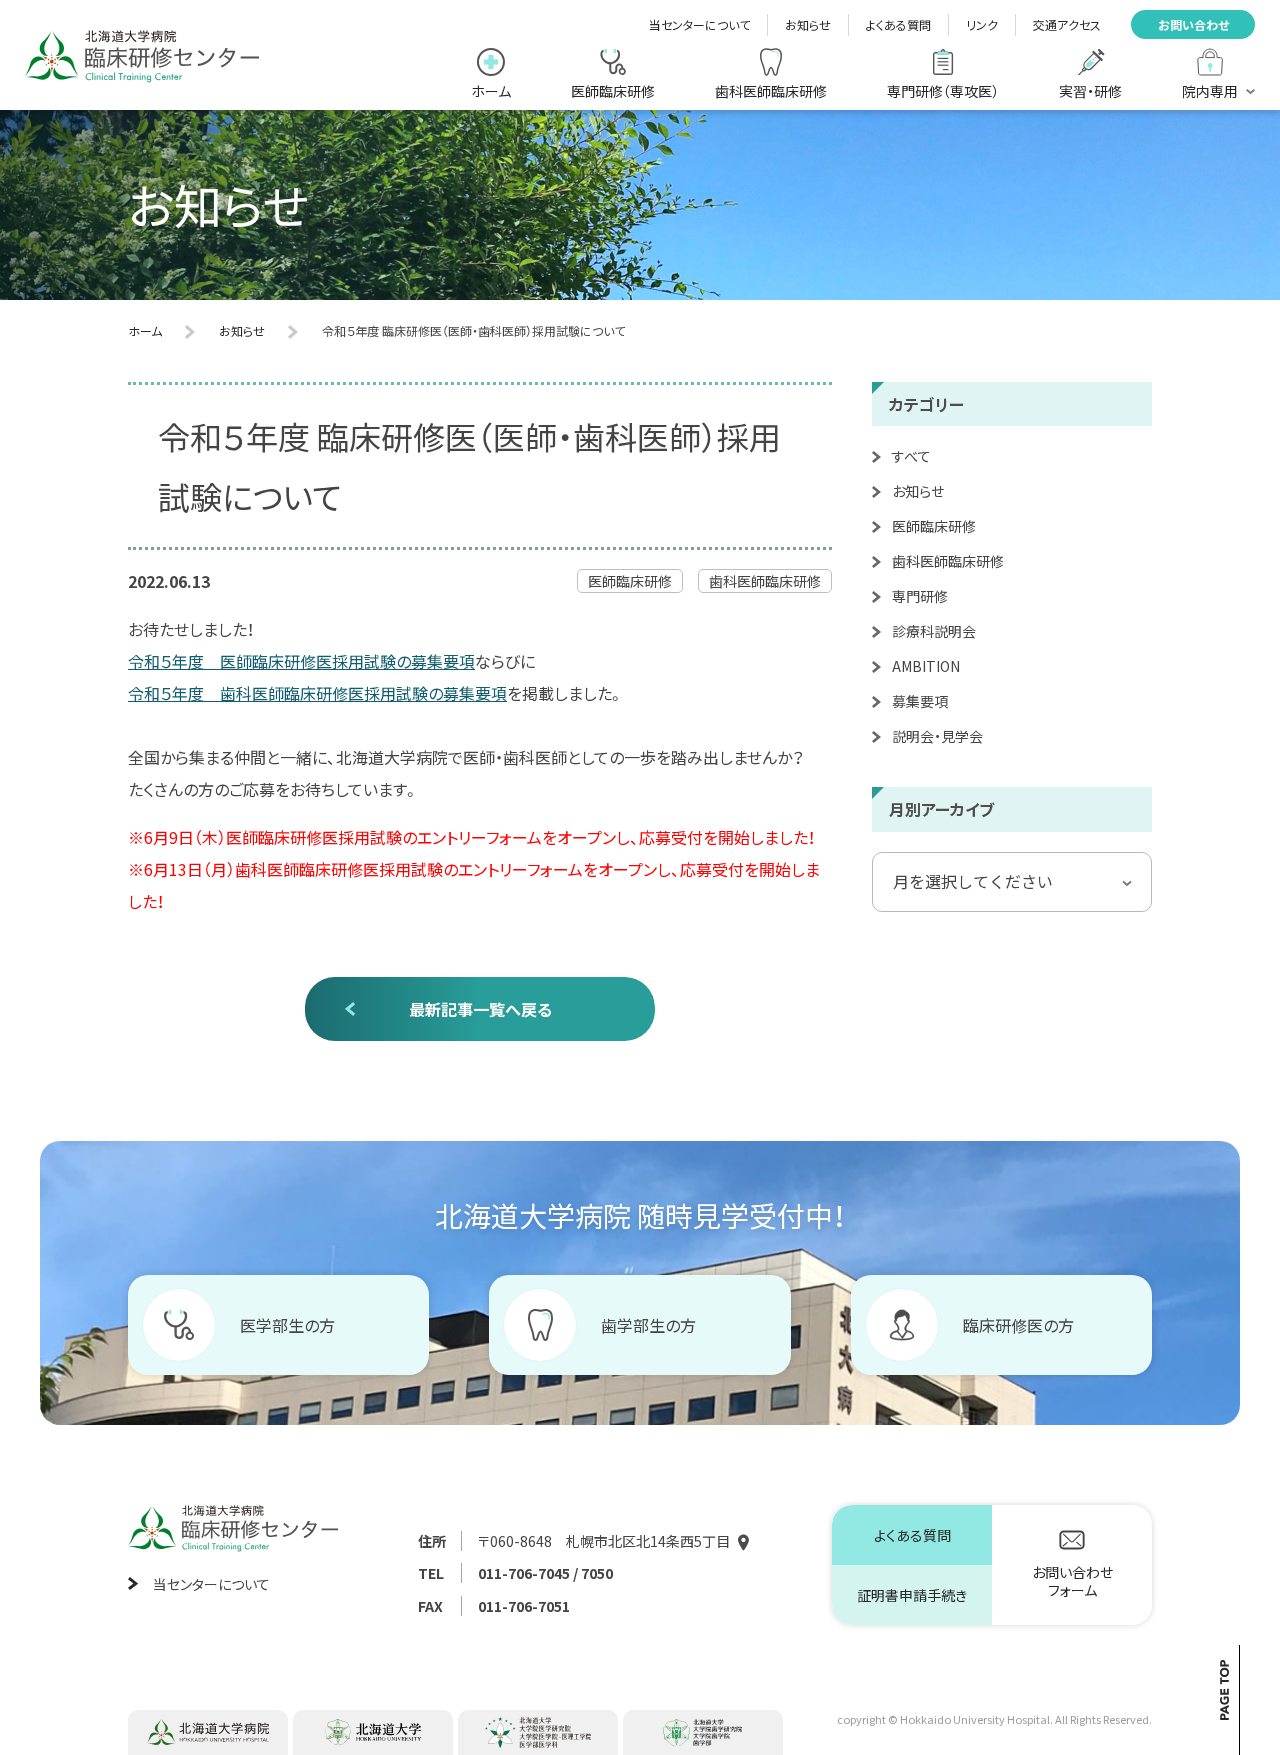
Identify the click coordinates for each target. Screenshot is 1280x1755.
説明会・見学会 (937, 736)
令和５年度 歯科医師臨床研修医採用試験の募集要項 (317, 693)
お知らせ (808, 24)
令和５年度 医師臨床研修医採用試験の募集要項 (301, 661)
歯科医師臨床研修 (948, 561)
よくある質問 (898, 24)
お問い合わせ (1193, 24)
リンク (982, 24)
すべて (911, 456)
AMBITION (926, 666)
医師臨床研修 (934, 526)
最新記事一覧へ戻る (480, 1009)
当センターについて (699, 24)
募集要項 (920, 701)
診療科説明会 (934, 631)
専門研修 (920, 596)
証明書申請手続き (912, 1595)
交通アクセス (1067, 24)
